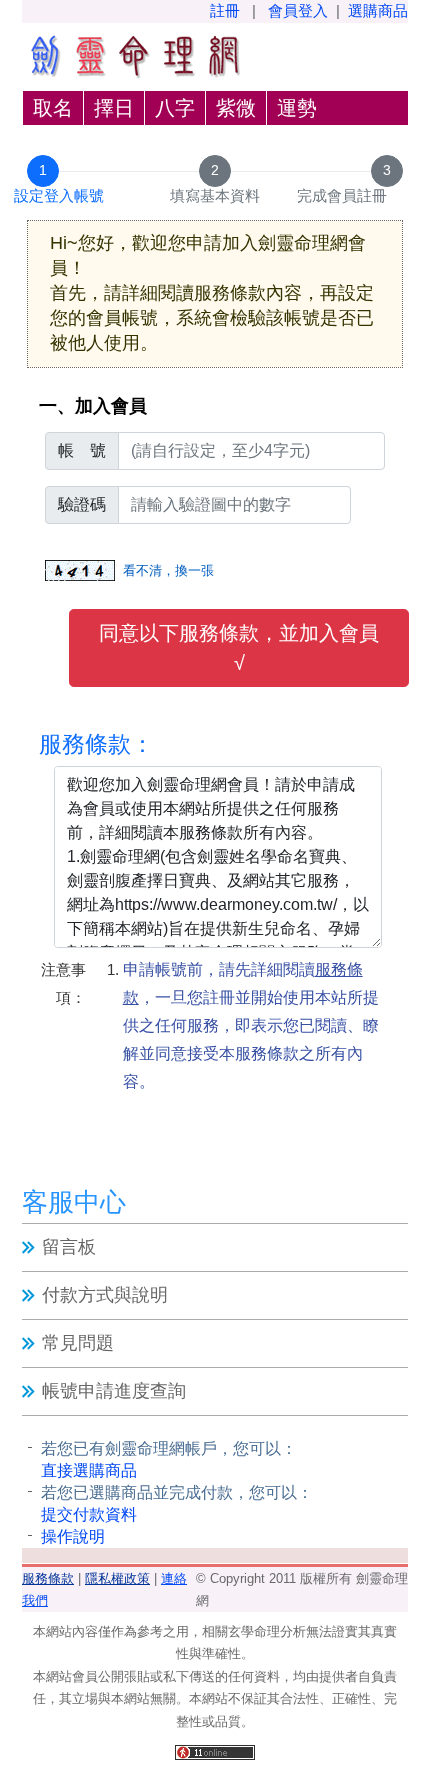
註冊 (225, 10)
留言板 (69, 1247)
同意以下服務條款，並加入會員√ (239, 648)
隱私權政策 (117, 1578)
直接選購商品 (89, 1470)
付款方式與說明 (105, 1295)
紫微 (236, 108)
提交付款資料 (89, 1514)
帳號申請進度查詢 (114, 1391)
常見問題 (78, 1343)
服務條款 (48, 1578)
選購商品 (378, 10)
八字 (175, 108)
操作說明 (73, 1536)
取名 (53, 108)
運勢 (297, 108)
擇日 (114, 108)
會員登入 (298, 10)
